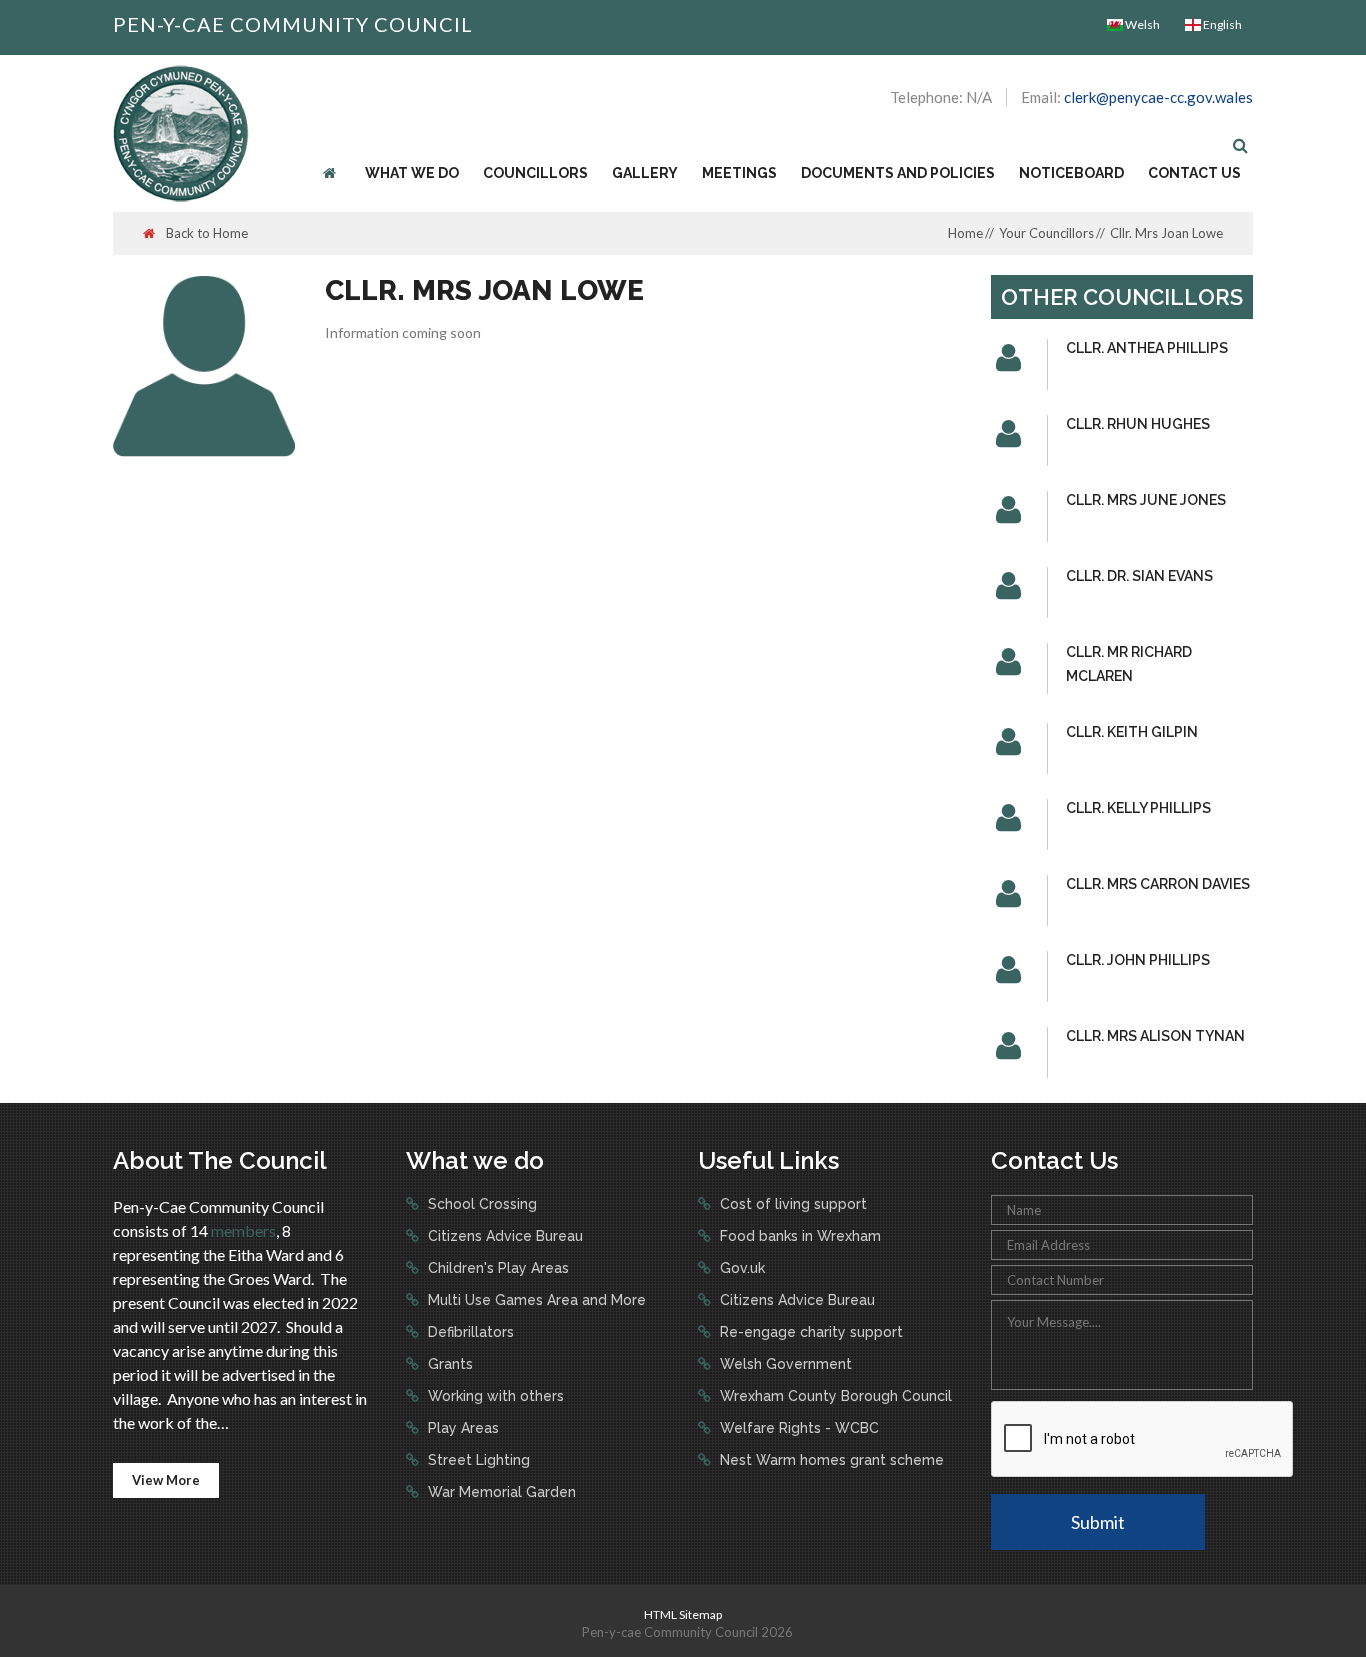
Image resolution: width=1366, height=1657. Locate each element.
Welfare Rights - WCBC (797, 1428)
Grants (448, 1364)
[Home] (332, 173)
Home (965, 233)
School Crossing (480, 1204)
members (243, 1230)
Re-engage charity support (809, 1332)
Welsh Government (784, 1364)
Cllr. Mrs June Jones (1146, 500)
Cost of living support (791, 1204)
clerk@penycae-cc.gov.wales (1158, 97)
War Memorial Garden (500, 1492)
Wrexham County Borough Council (834, 1396)
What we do (412, 173)
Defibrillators (469, 1332)
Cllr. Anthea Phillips (1147, 348)
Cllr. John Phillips (1138, 960)
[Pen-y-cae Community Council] (181, 131)
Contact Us (1194, 173)
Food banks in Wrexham (798, 1236)
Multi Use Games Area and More (535, 1300)
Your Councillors (1046, 233)
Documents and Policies (898, 173)
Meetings (739, 173)
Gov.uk (740, 1268)
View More (166, 1480)
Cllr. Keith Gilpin (1132, 732)
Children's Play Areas (496, 1268)
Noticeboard (1071, 173)
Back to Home (205, 233)
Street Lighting (477, 1460)
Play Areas (461, 1428)
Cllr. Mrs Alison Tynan (1155, 1036)
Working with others (494, 1396)
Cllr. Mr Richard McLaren (1129, 664)
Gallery (645, 173)
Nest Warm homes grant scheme (830, 1460)
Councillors (535, 173)
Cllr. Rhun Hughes (1138, 424)
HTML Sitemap (683, 1614)
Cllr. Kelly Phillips (1138, 808)
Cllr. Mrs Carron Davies (1158, 884)
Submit (1098, 1522)
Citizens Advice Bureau (503, 1236)
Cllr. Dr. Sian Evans (1139, 576)
